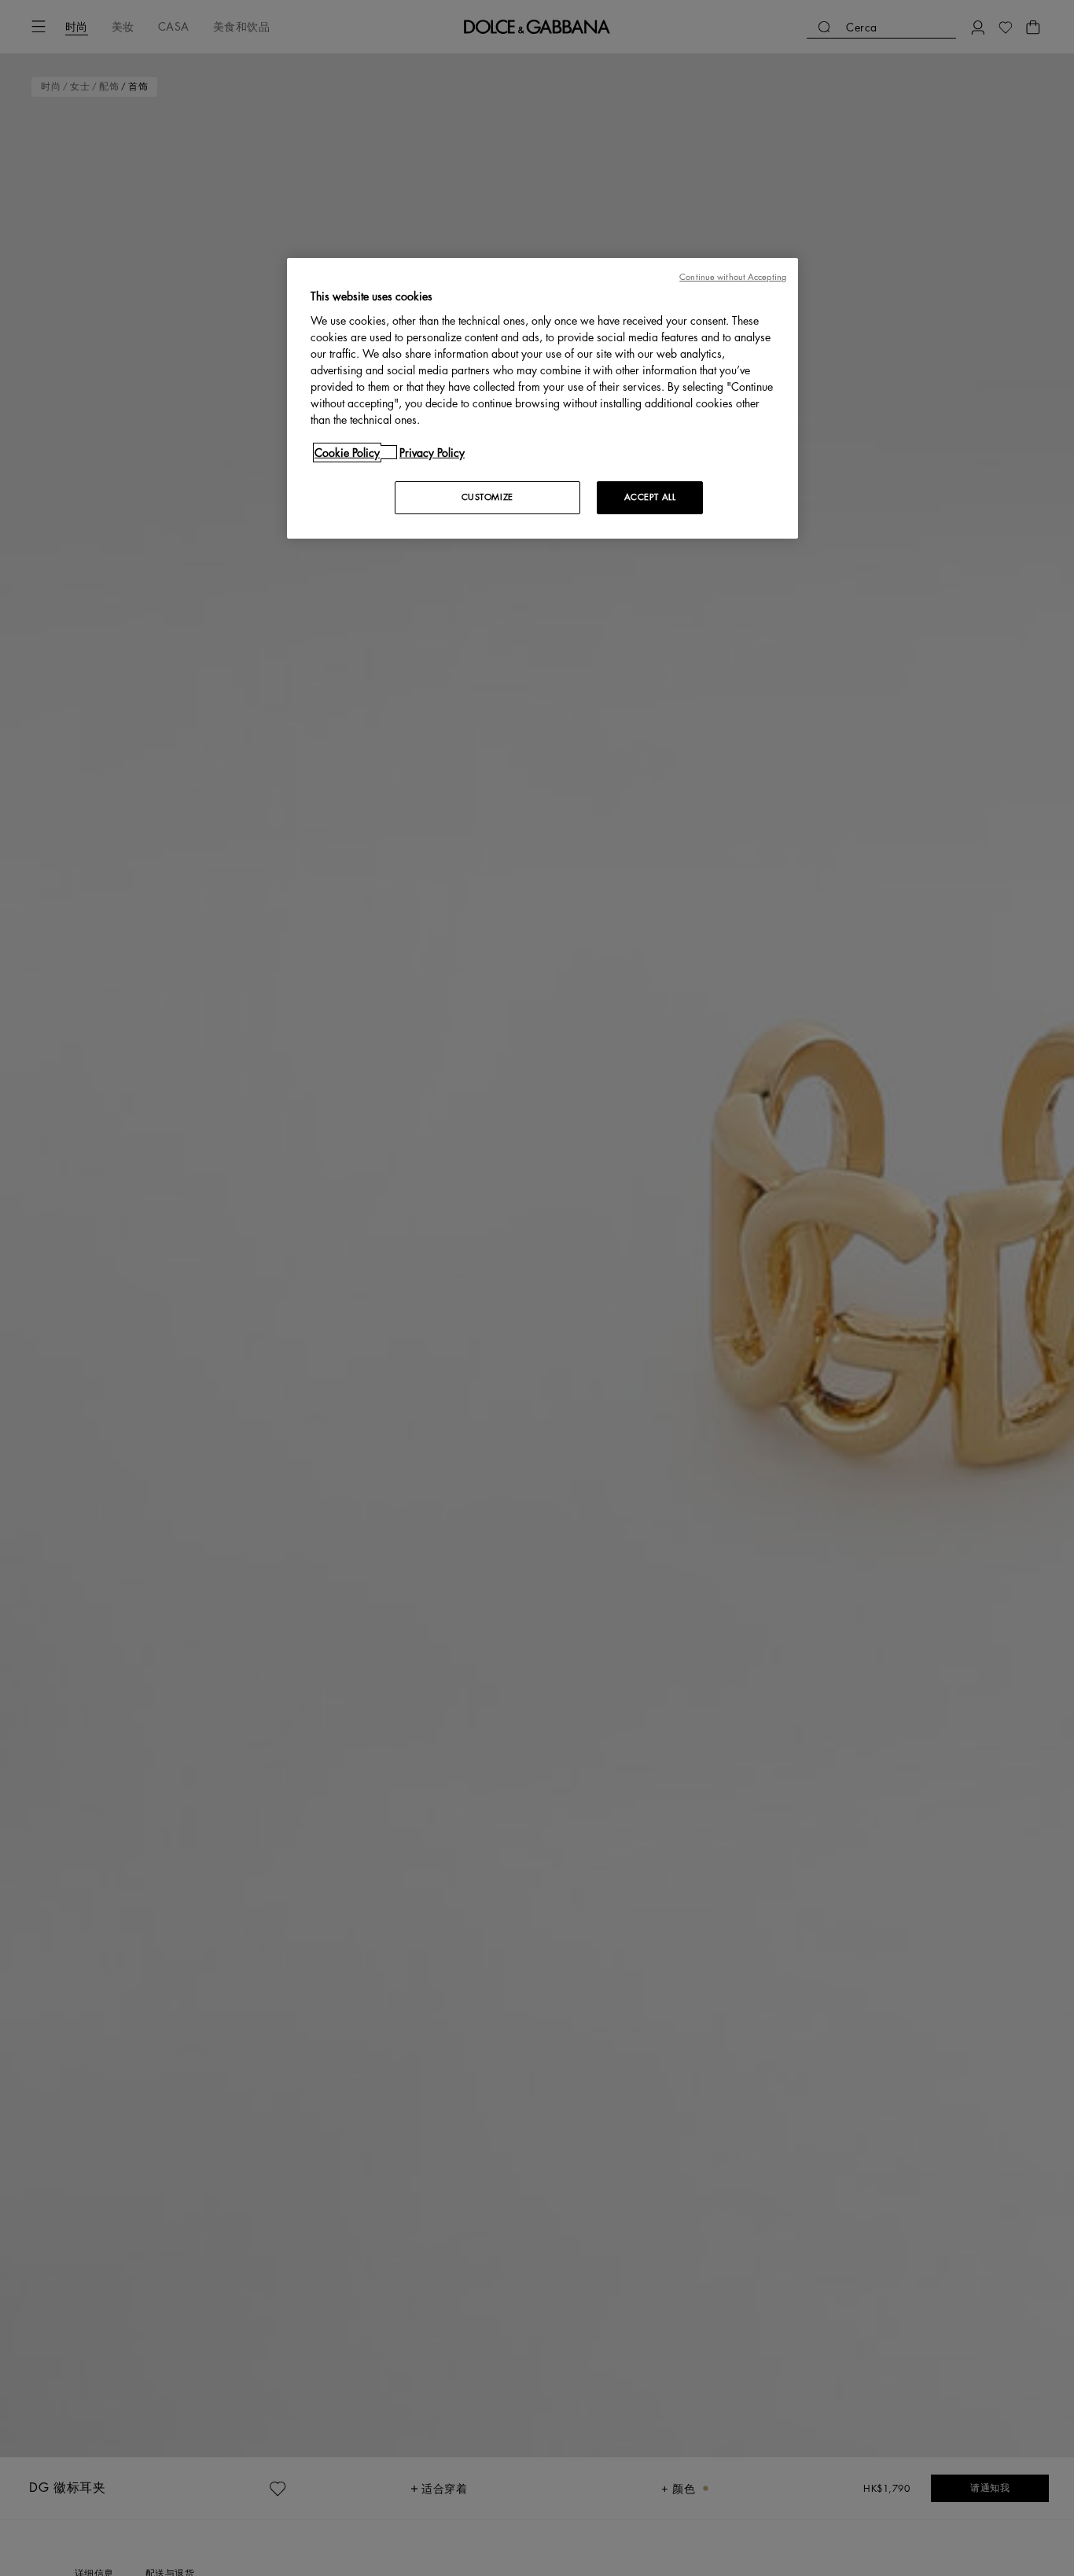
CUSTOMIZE (487, 497)
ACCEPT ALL (650, 497)
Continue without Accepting (733, 277)
